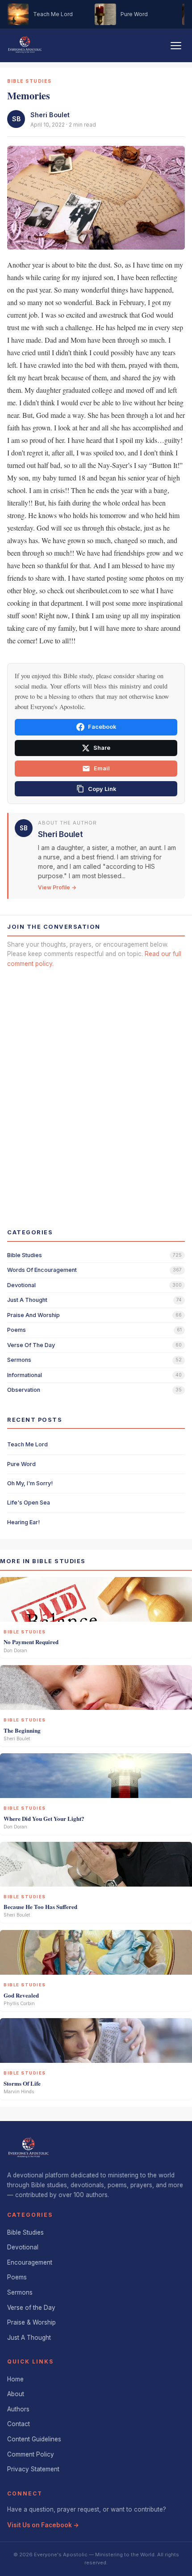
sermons (19, 1360)
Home (15, 2379)
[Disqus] (96, 1090)
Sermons (20, 2292)
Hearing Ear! (23, 1522)
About (16, 2394)
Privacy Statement (33, 2469)
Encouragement (30, 2262)
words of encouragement (42, 1270)
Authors (18, 2409)
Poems (17, 2277)
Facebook (102, 727)
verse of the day (31, 1345)
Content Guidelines (34, 2439)
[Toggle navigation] (176, 46)
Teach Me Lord (27, 1444)
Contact (19, 2424)
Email (102, 768)
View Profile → (57, 887)
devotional (21, 1285)
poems (17, 1330)
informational (25, 1375)
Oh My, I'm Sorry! (30, 1483)
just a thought (27, 1300)
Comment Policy (31, 2454)
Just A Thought (29, 2338)
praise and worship (33, 1315)
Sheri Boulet (50, 115)
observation (24, 1390)
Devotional (23, 2247)
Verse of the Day (31, 2308)
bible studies (25, 1255)
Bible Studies (25, 2232)
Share (102, 748)
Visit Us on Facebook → (43, 2525)
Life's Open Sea (29, 1503)
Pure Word (21, 1464)
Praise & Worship (31, 2322)
